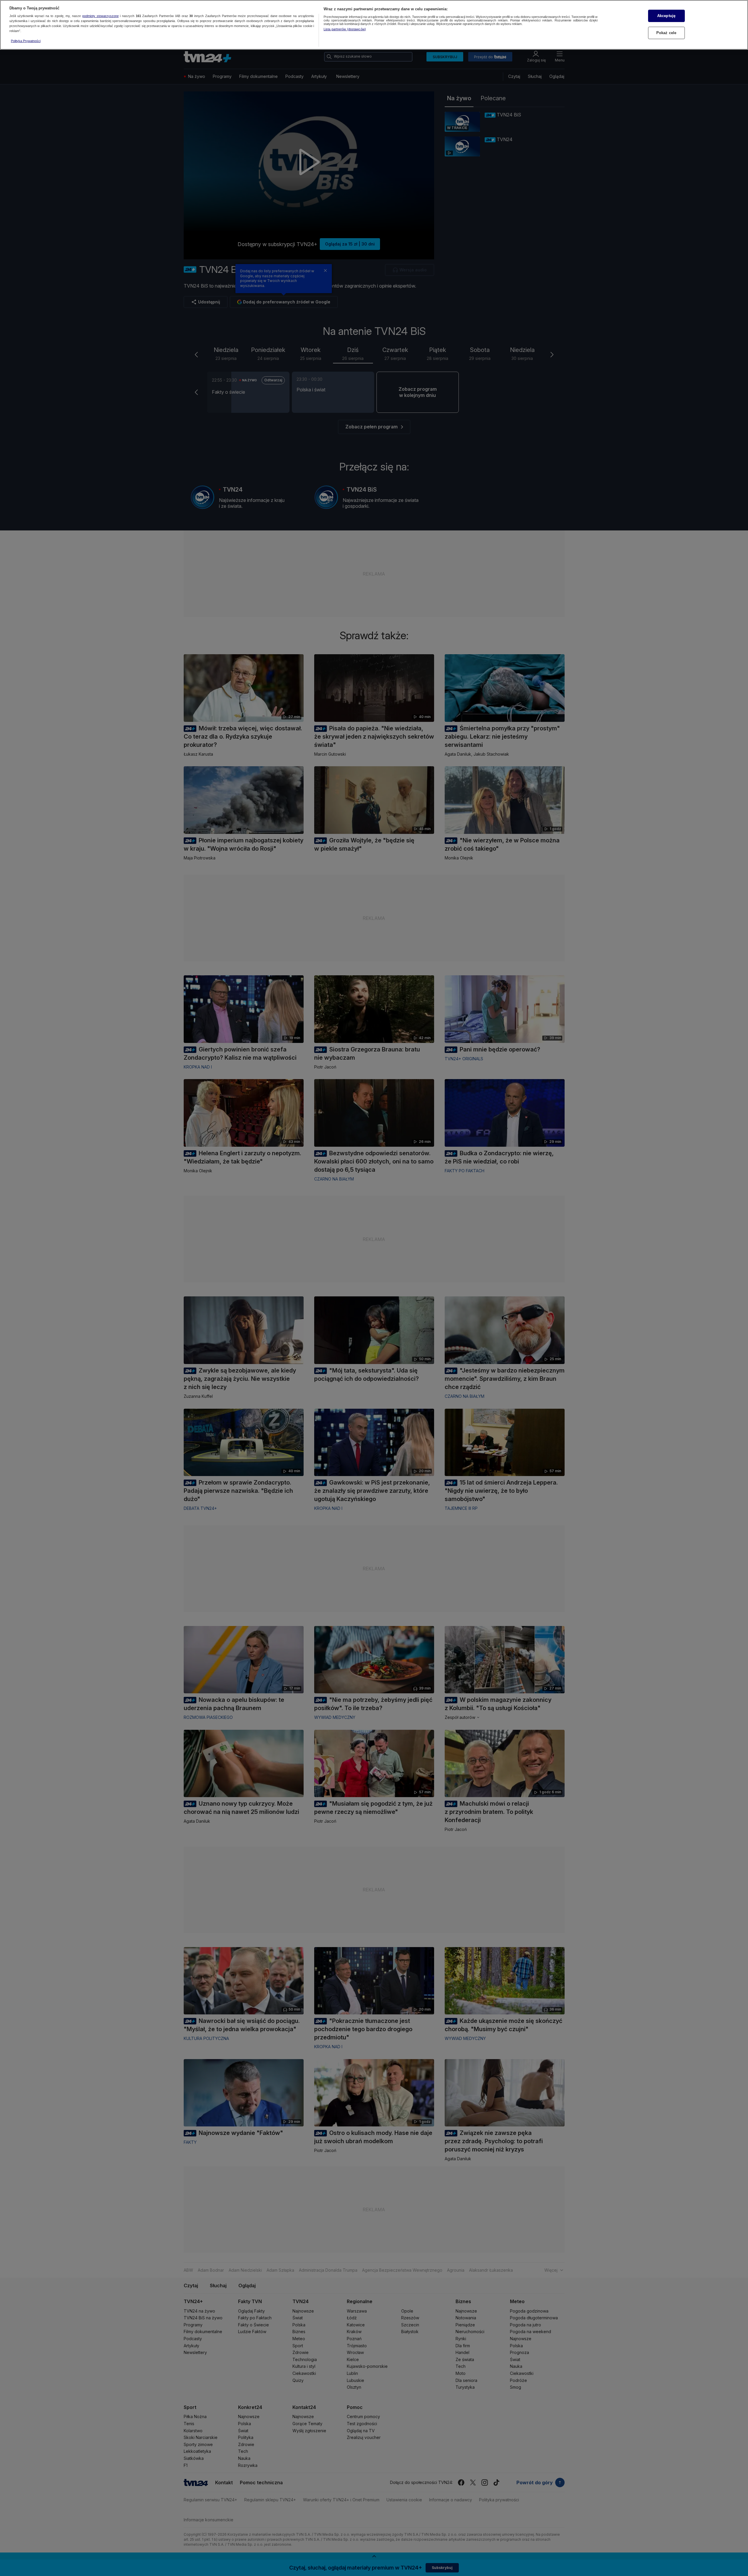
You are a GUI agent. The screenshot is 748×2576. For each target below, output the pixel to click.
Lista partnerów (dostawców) (345, 29)
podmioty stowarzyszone (101, 16)
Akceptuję (666, 16)
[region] (374, 25)
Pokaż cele (666, 33)
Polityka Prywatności (26, 41)
